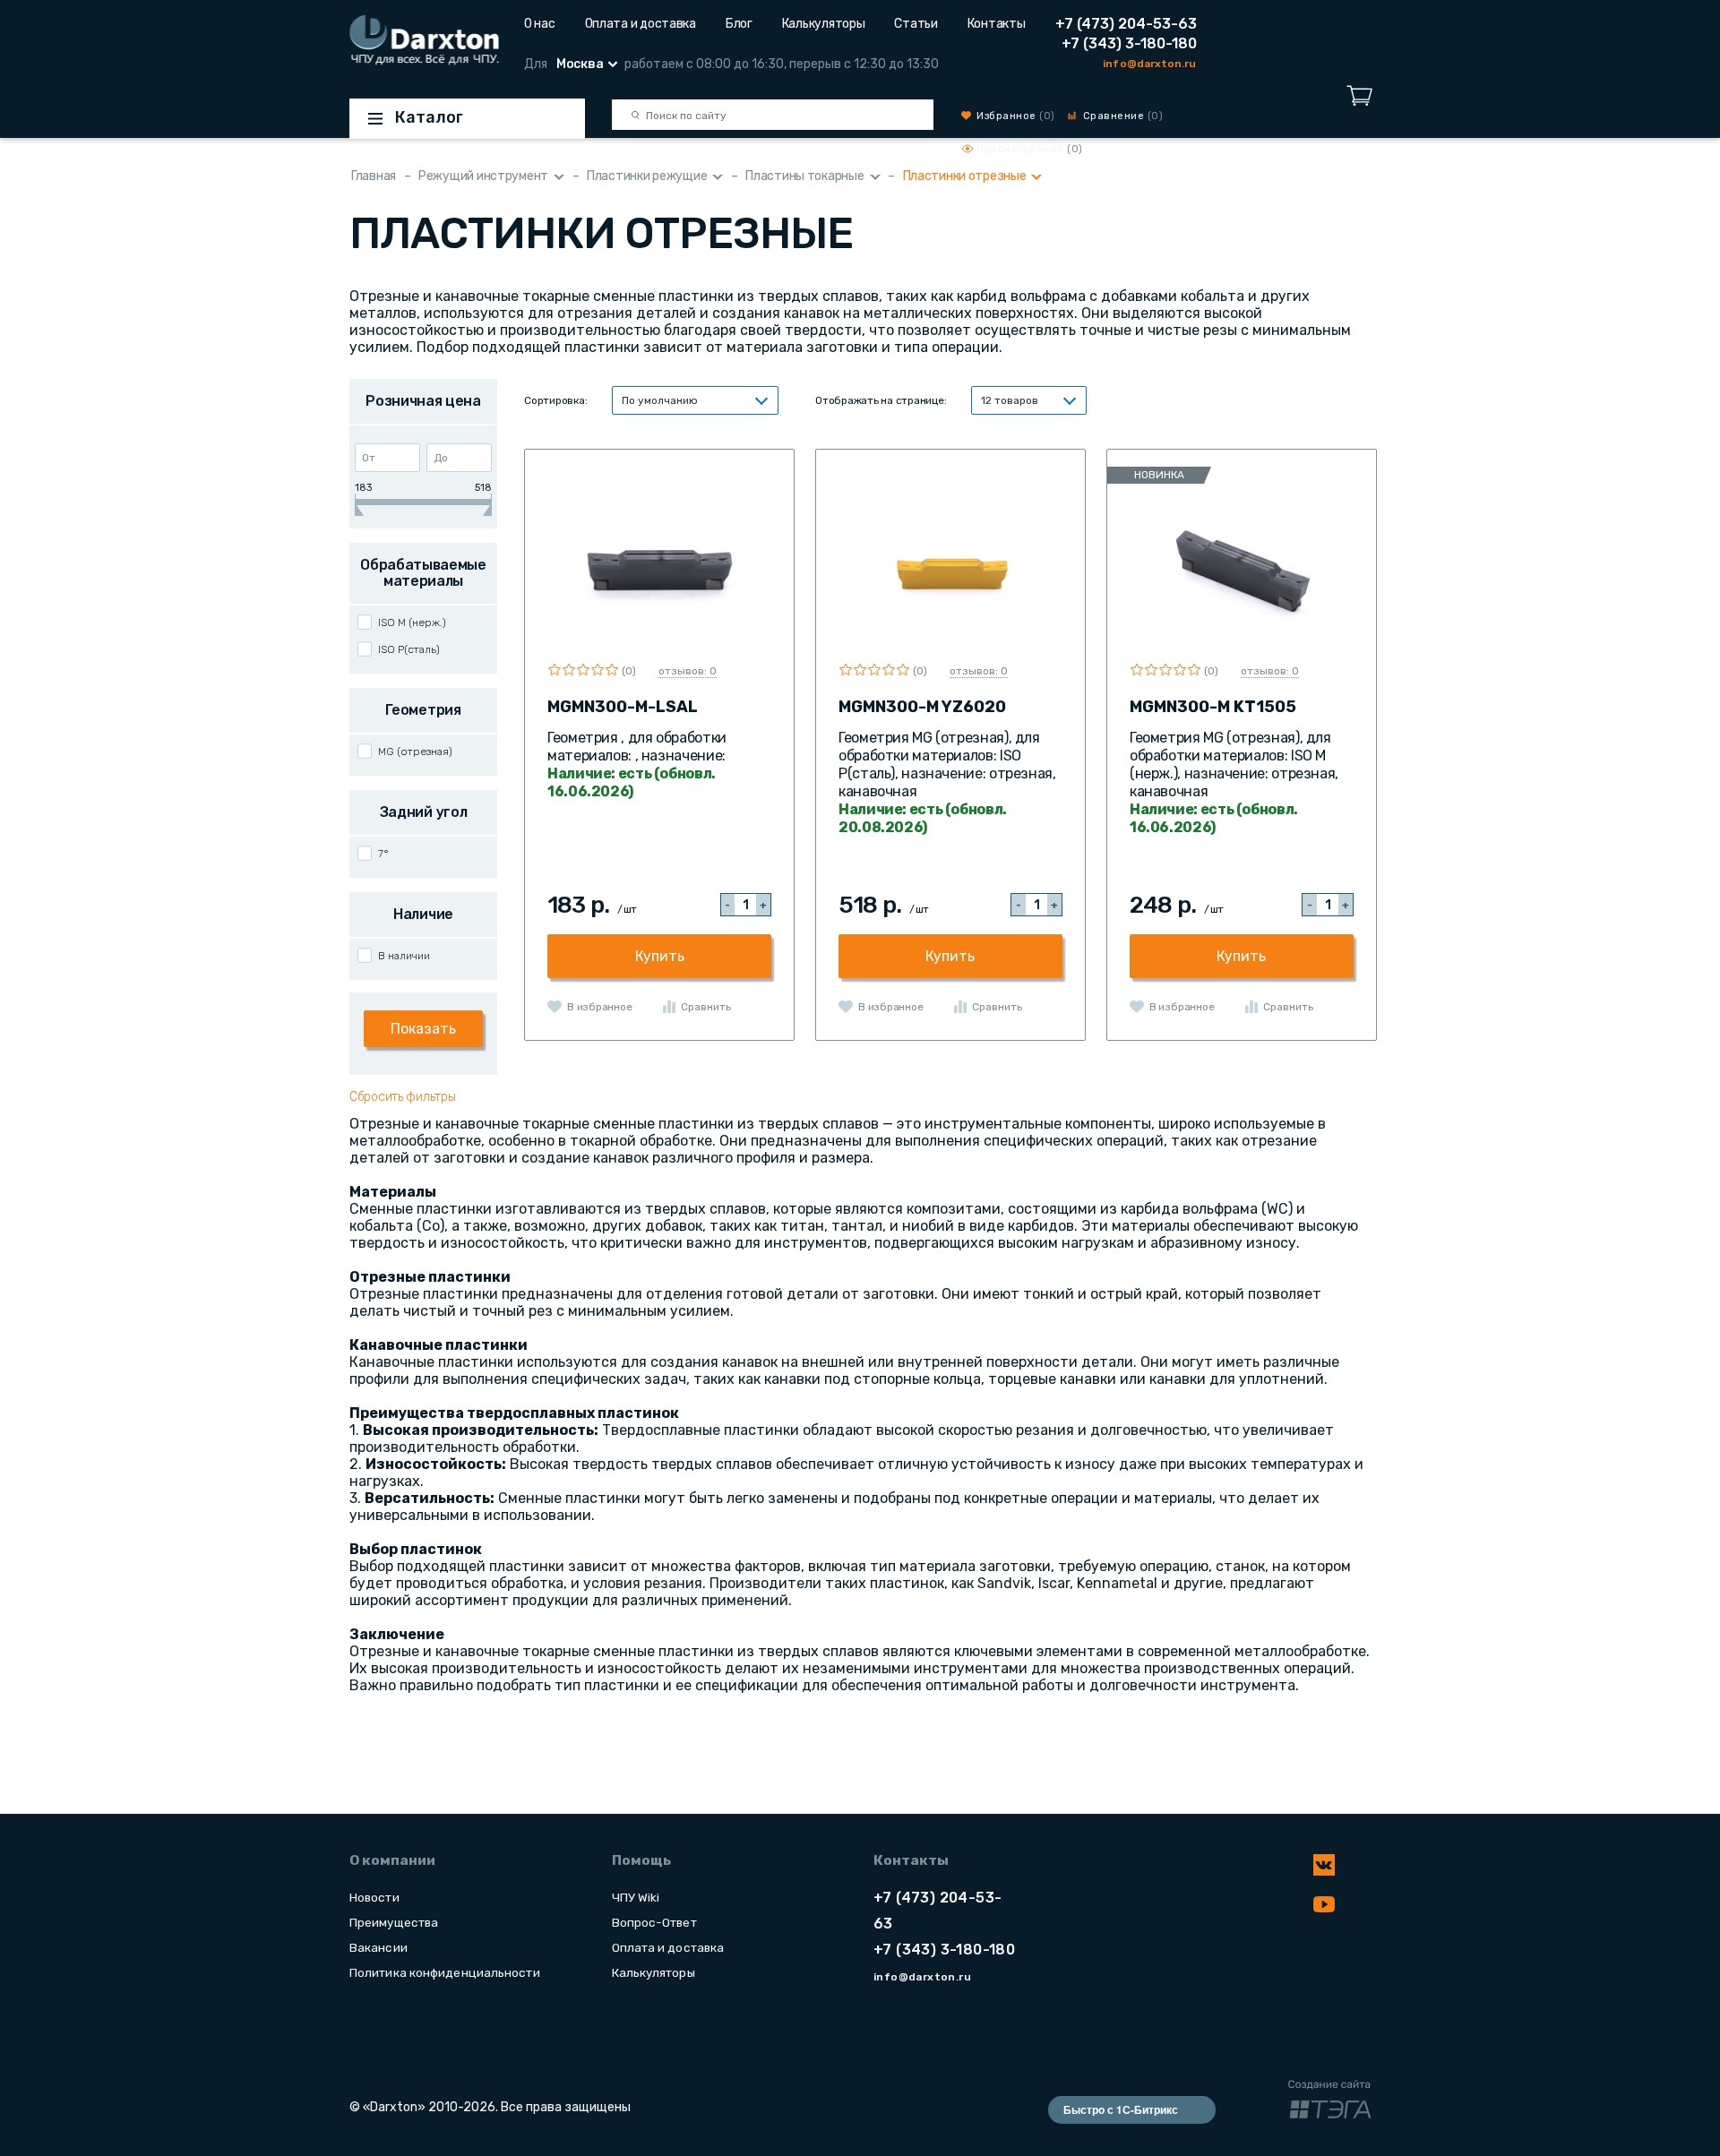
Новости (374, 1897)
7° (383, 854)
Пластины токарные (804, 176)
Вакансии (378, 1947)
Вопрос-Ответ (654, 1922)
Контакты (997, 24)
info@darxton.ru (1149, 64)
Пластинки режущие (647, 176)
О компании (392, 1860)
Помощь (641, 1860)
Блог (739, 24)
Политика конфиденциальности (445, 1972)
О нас (540, 24)
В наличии (404, 956)
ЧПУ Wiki (636, 1897)
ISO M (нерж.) (412, 623)
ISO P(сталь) (409, 649)
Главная (374, 176)
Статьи (916, 24)
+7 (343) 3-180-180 (1129, 43)
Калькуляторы (824, 24)
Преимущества (394, 1922)
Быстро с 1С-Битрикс (1121, 2109)
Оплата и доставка (641, 24)
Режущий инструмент (483, 176)
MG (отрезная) (415, 752)
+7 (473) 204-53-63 (1126, 24)
